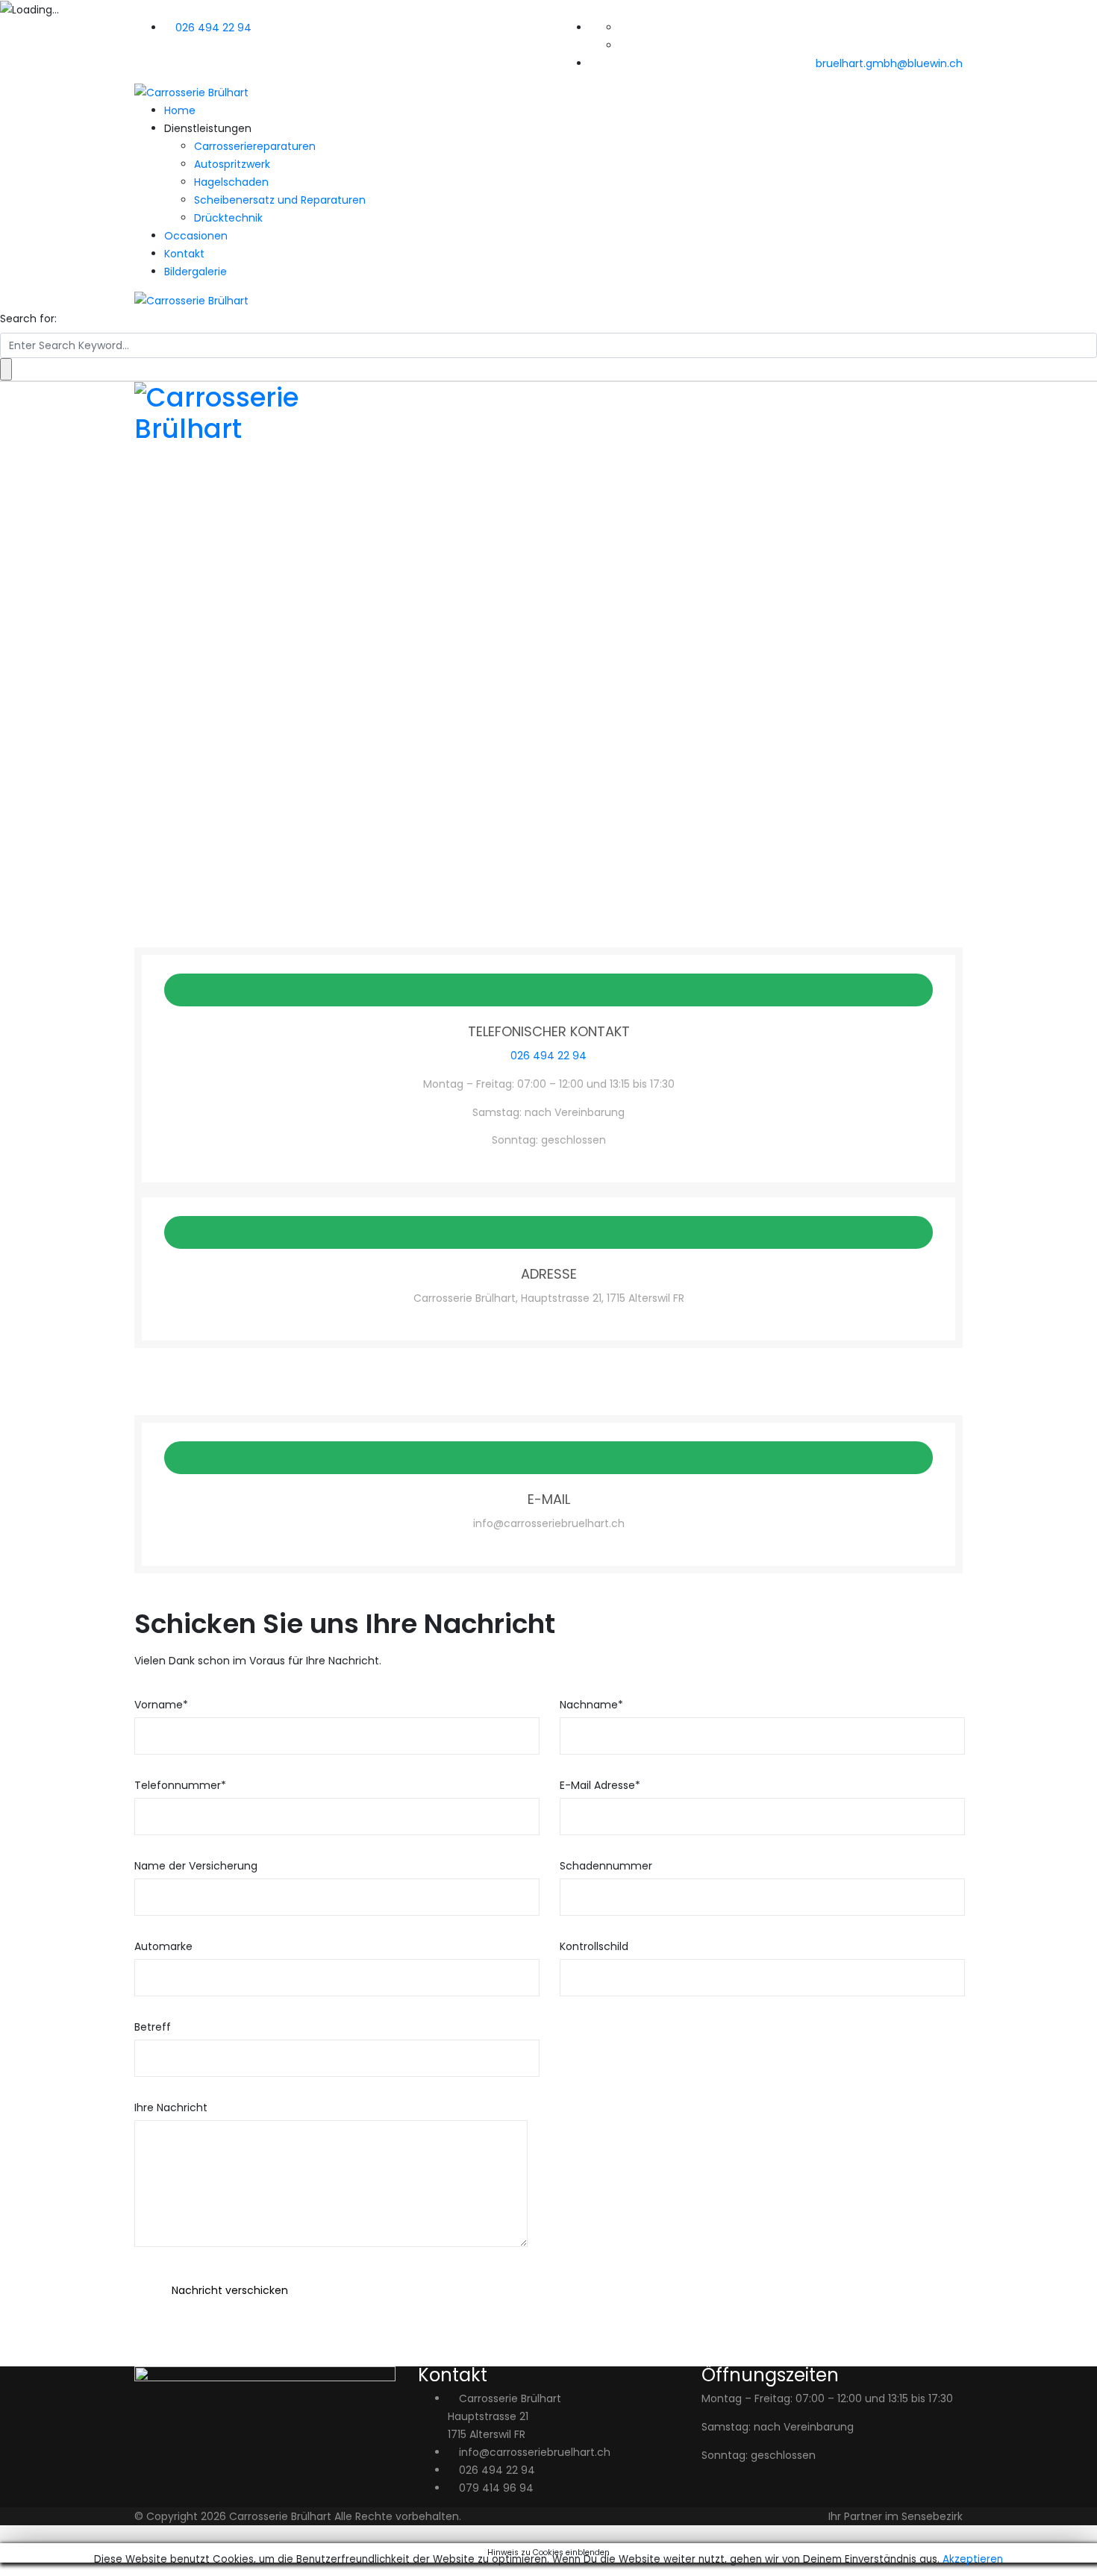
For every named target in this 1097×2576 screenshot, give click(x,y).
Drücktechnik (228, 218)
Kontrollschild (594, 1946)
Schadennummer (606, 1866)
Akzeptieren (973, 2559)
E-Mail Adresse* (600, 1785)
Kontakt (184, 254)
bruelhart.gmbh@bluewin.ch (889, 63)
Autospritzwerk (232, 164)
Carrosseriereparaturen (255, 146)
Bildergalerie (196, 272)
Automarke (163, 1946)
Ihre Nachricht (171, 2108)
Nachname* (591, 1705)
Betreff (153, 2027)
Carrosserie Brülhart (280, 2516)
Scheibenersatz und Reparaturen (280, 200)
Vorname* (161, 1705)
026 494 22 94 (213, 28)
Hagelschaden (231, 182)
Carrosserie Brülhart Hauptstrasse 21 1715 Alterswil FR (504, 2416)
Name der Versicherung (196, 1866)
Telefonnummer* (180, 1785)
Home (180, 110)
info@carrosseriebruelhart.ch (535, 2452)
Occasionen (196, 236)
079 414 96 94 (496, 2488)
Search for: (28, 319)
